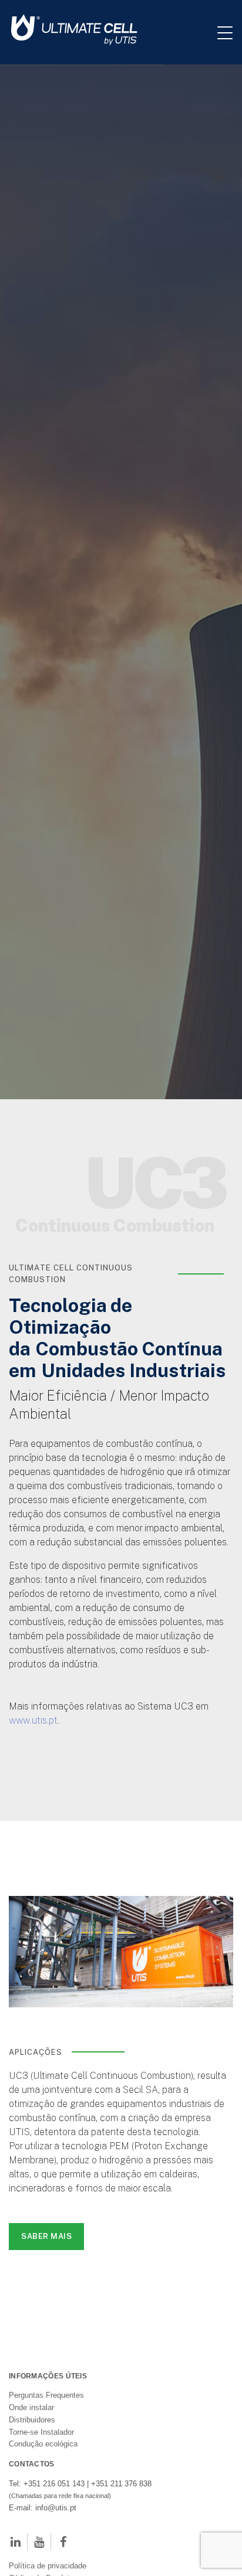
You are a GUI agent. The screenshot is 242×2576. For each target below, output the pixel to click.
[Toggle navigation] (230, 32)
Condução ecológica (43, 2545)
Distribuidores (32, 2521)
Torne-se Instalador (41, 2533)
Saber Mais (46, 2337)
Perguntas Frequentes (46, 2496)
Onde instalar (31, 2508)
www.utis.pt (33, 1821)
